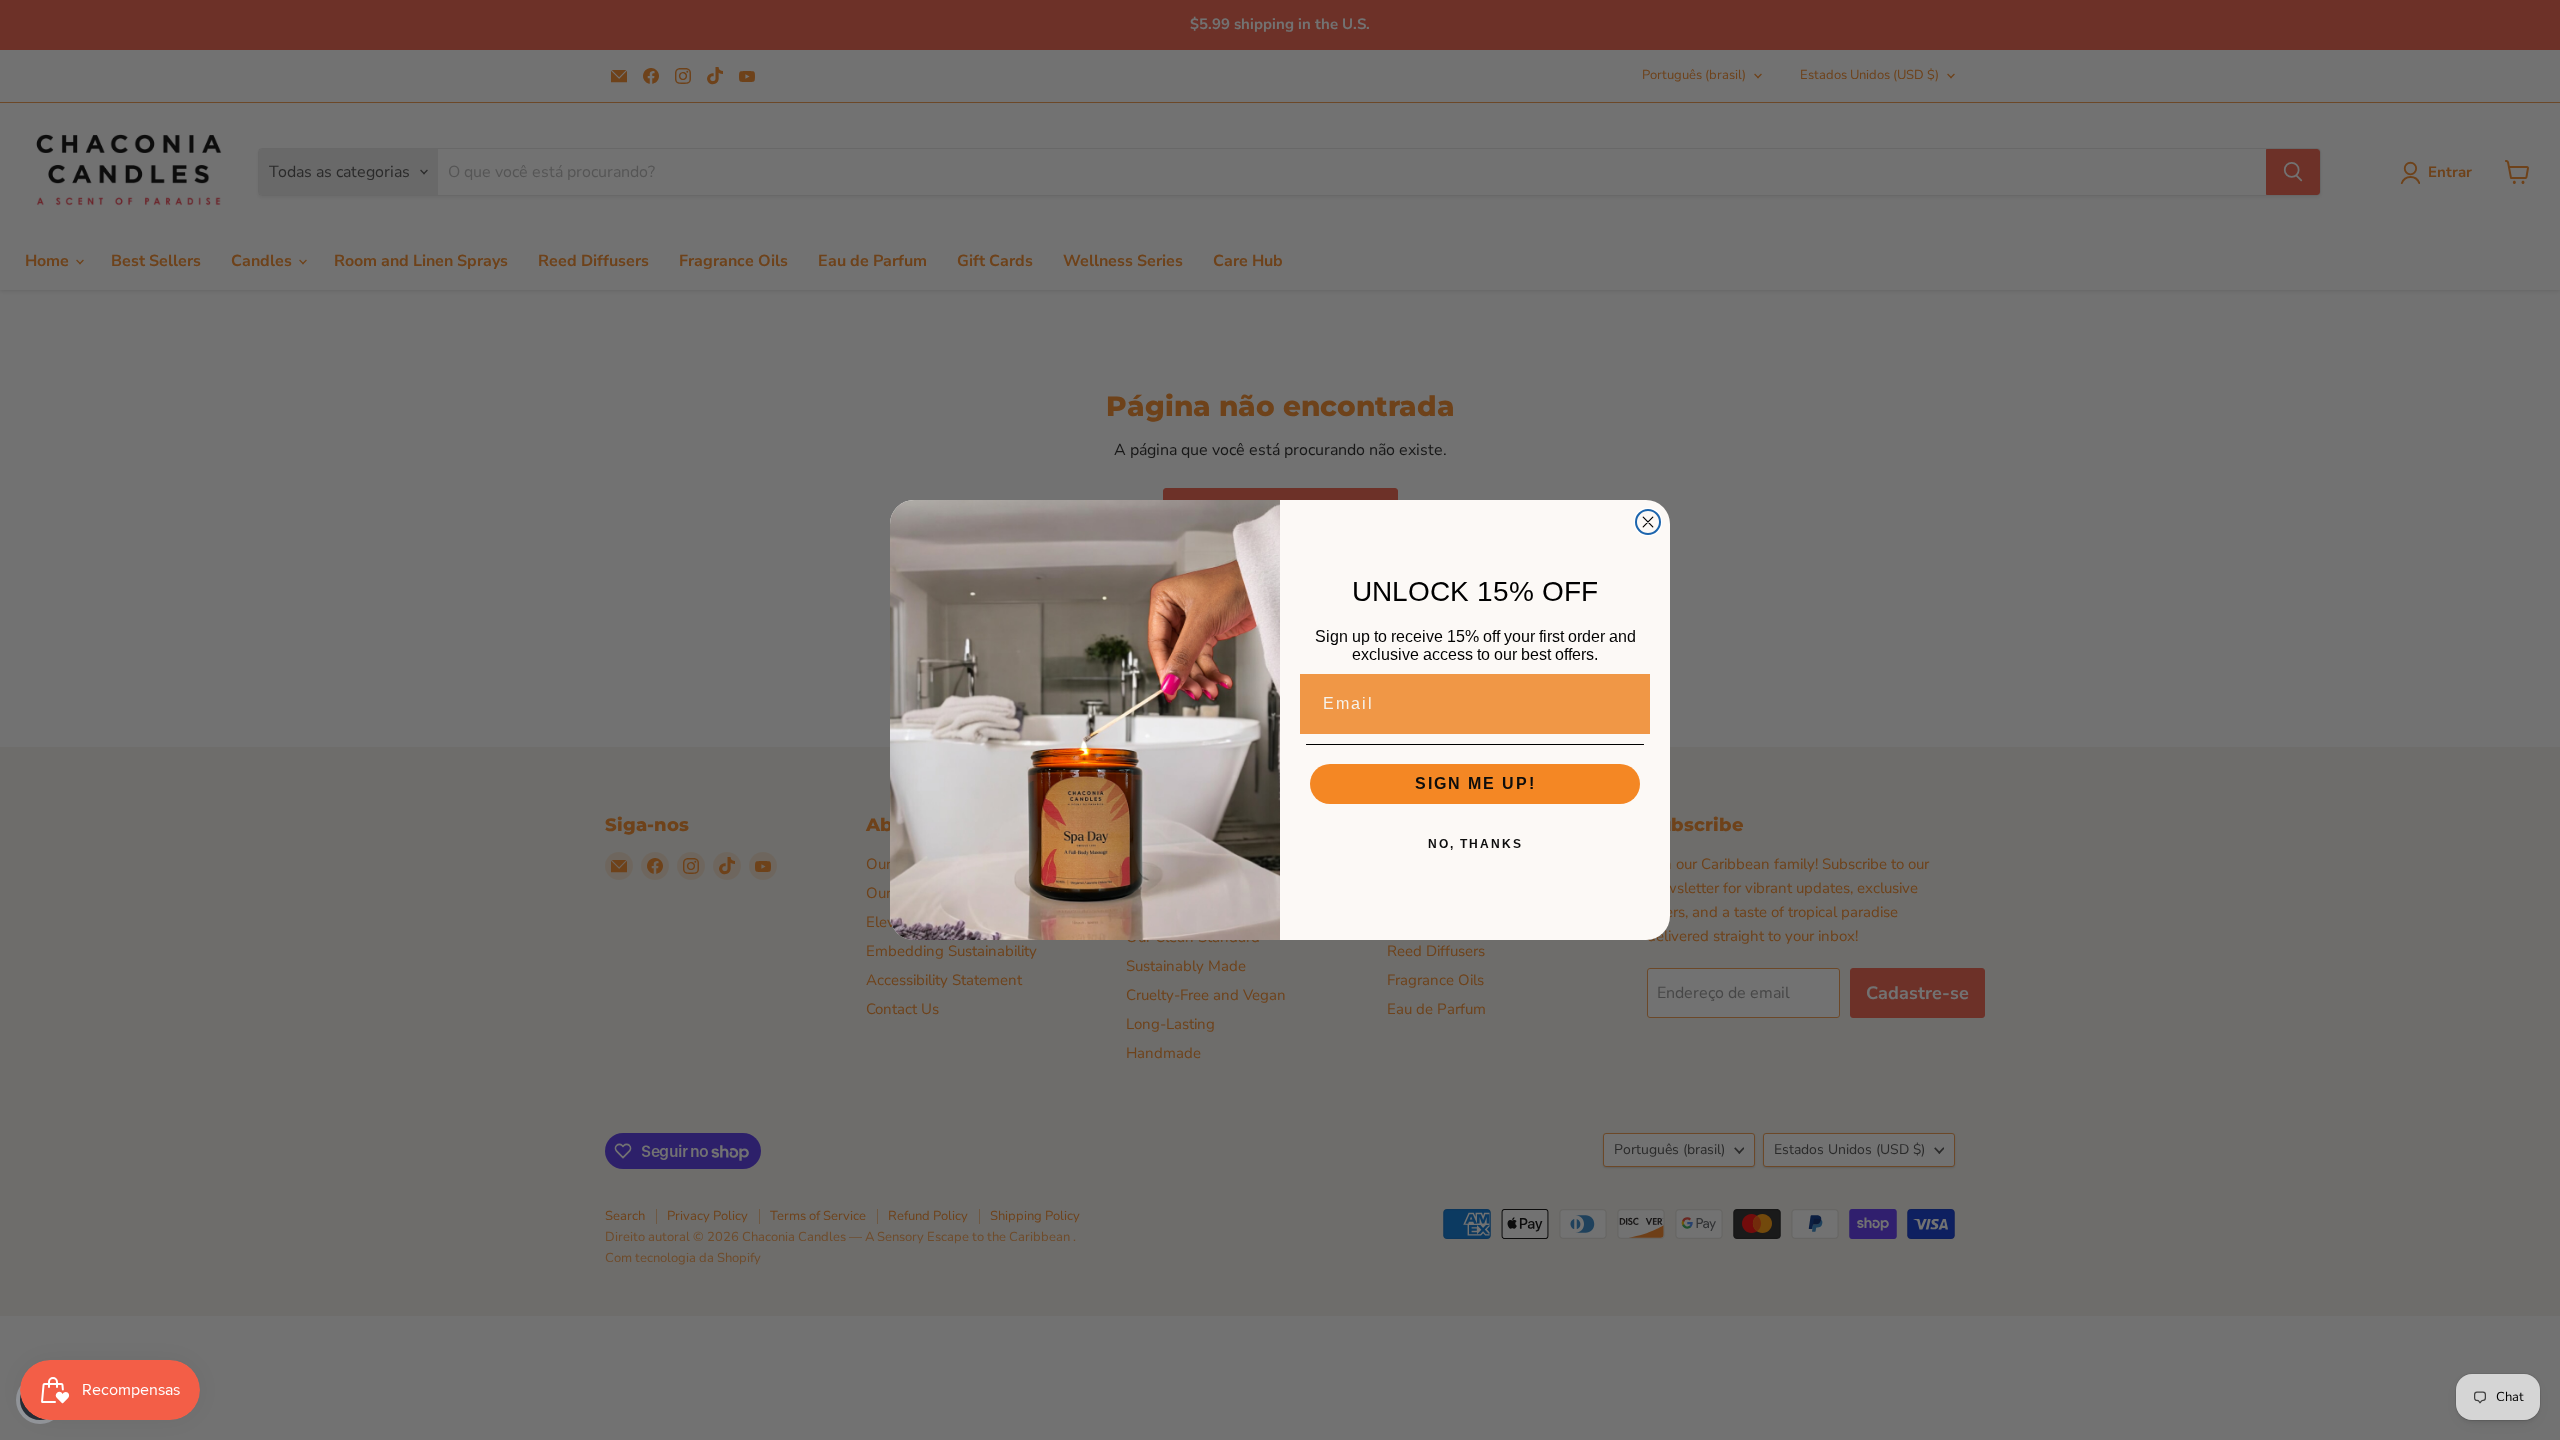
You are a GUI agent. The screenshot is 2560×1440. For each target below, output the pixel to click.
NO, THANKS (1475, 844)
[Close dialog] (1648, 522)
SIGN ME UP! (1475, 783)
